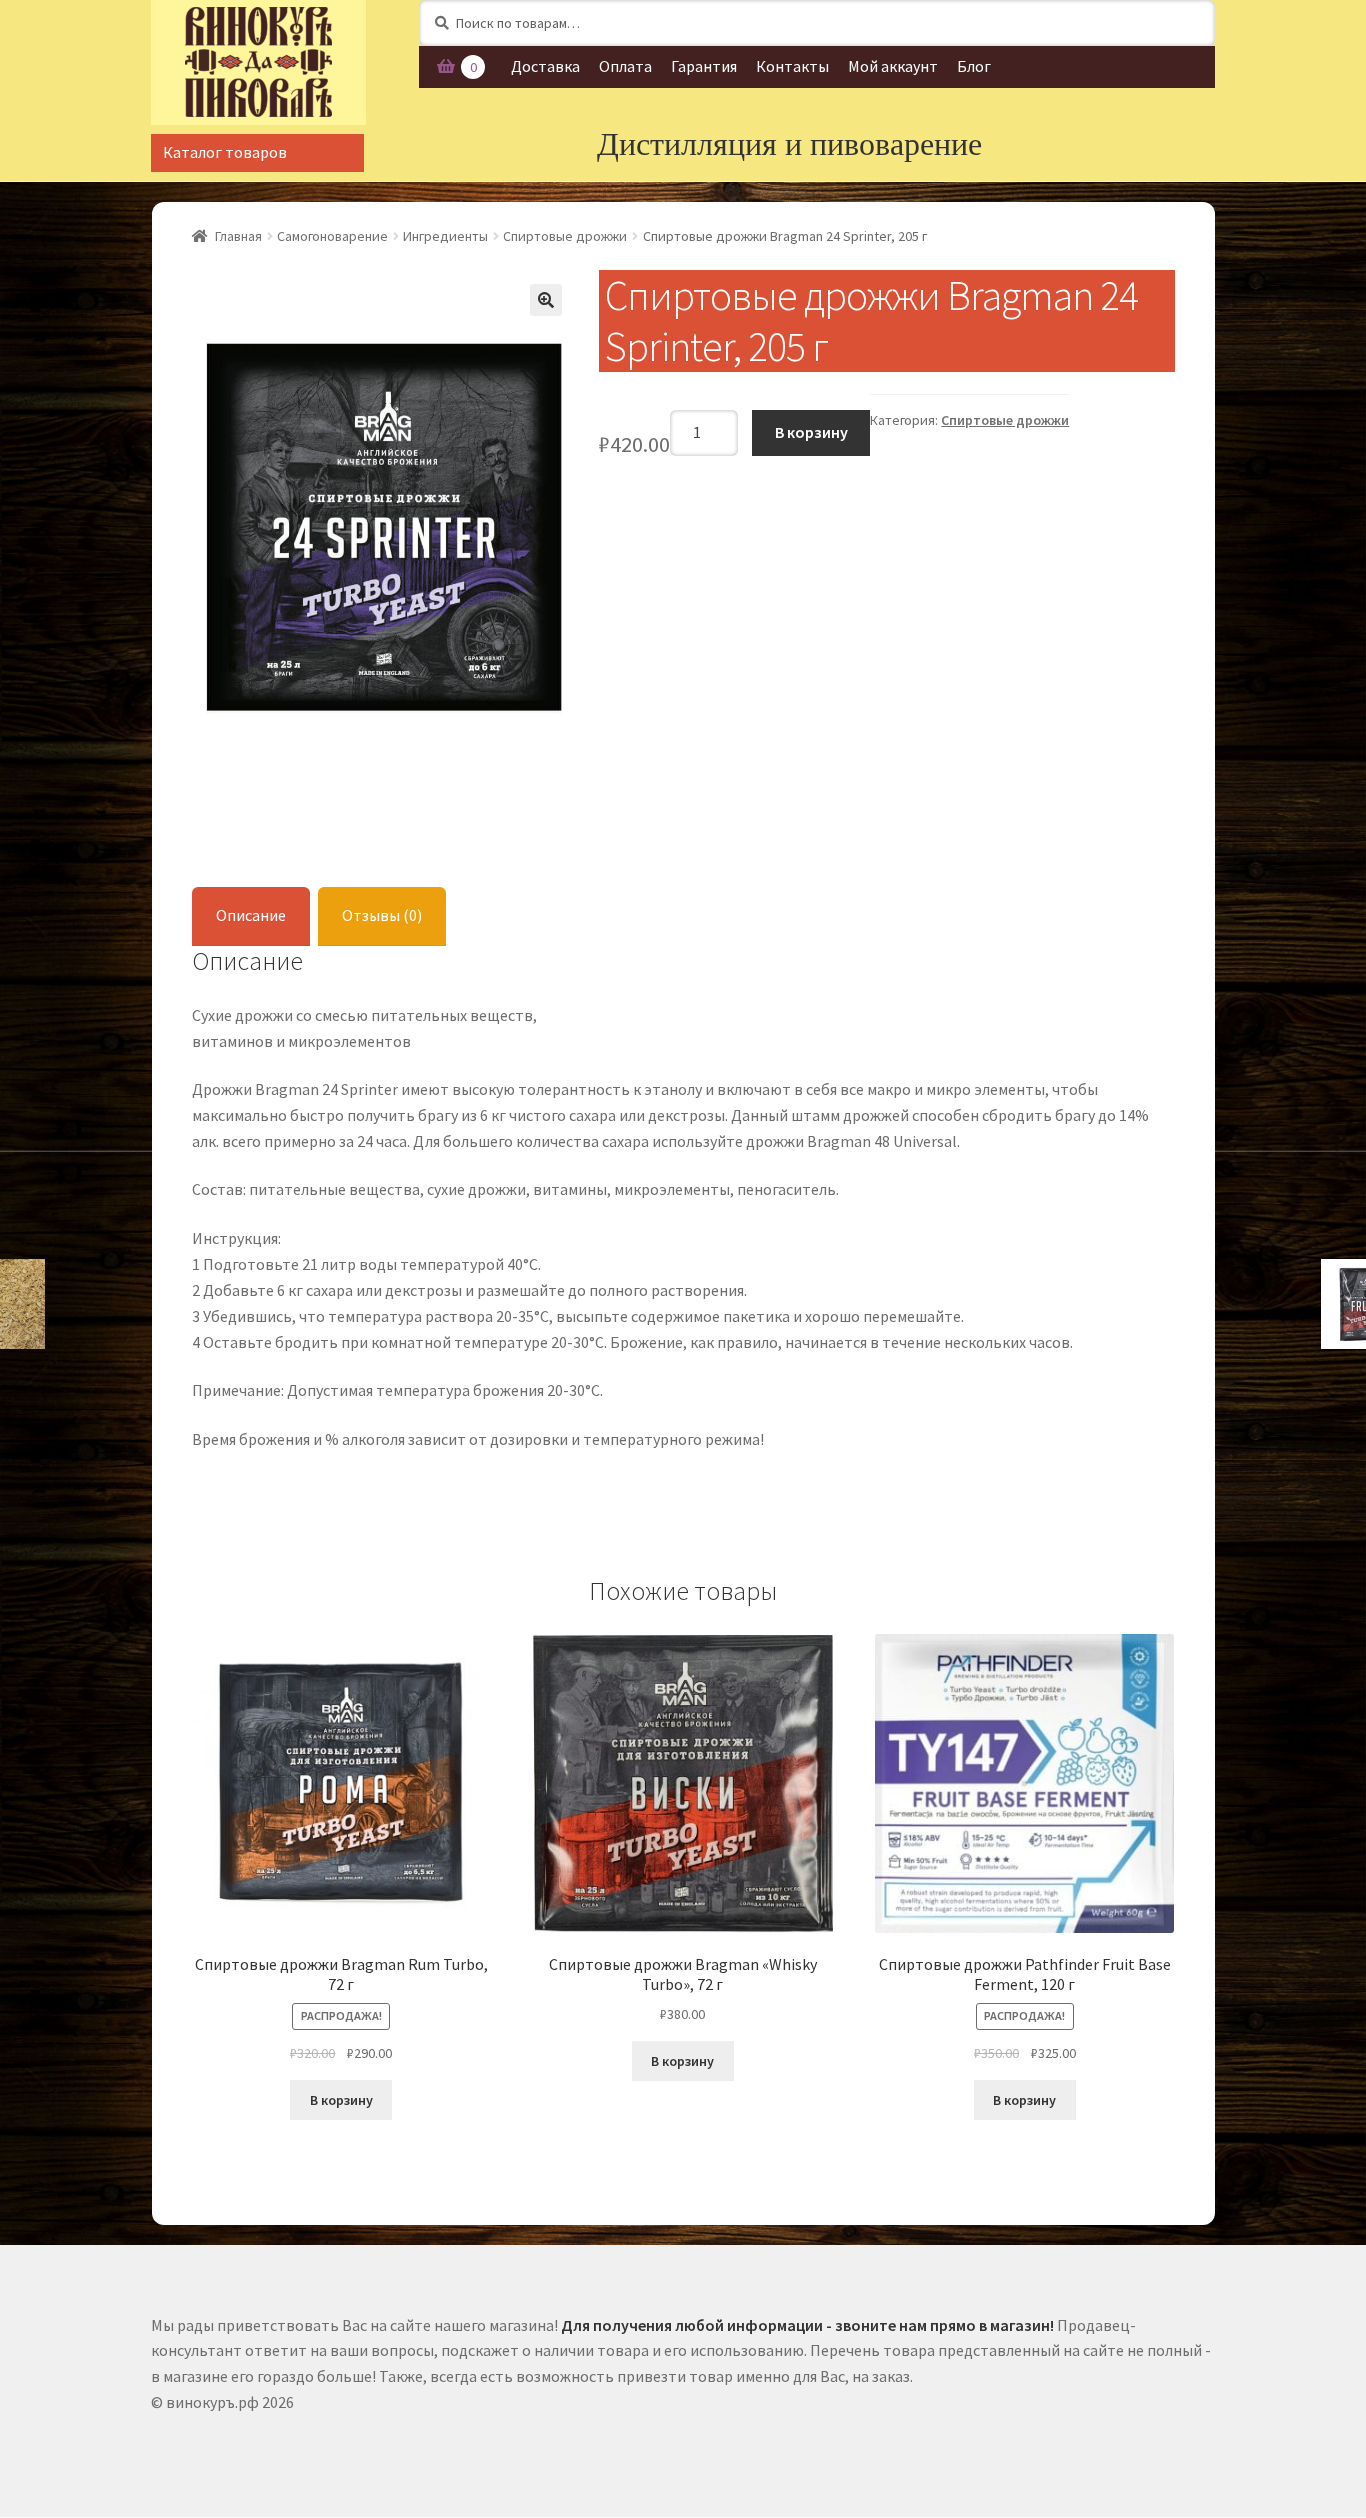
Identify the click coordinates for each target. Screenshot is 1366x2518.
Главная (238, 236)
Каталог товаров (225, 152)
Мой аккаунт (893, 66)
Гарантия (704, 66)
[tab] (251, 916)
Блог (974, 66)
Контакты (792, 66)
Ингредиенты (445, 236)
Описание (251, 915)
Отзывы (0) (382, 915)
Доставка (545, 66)
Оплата (625, 66)
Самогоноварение (332, 236)
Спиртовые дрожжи (565, 236)
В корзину (811, 432)
